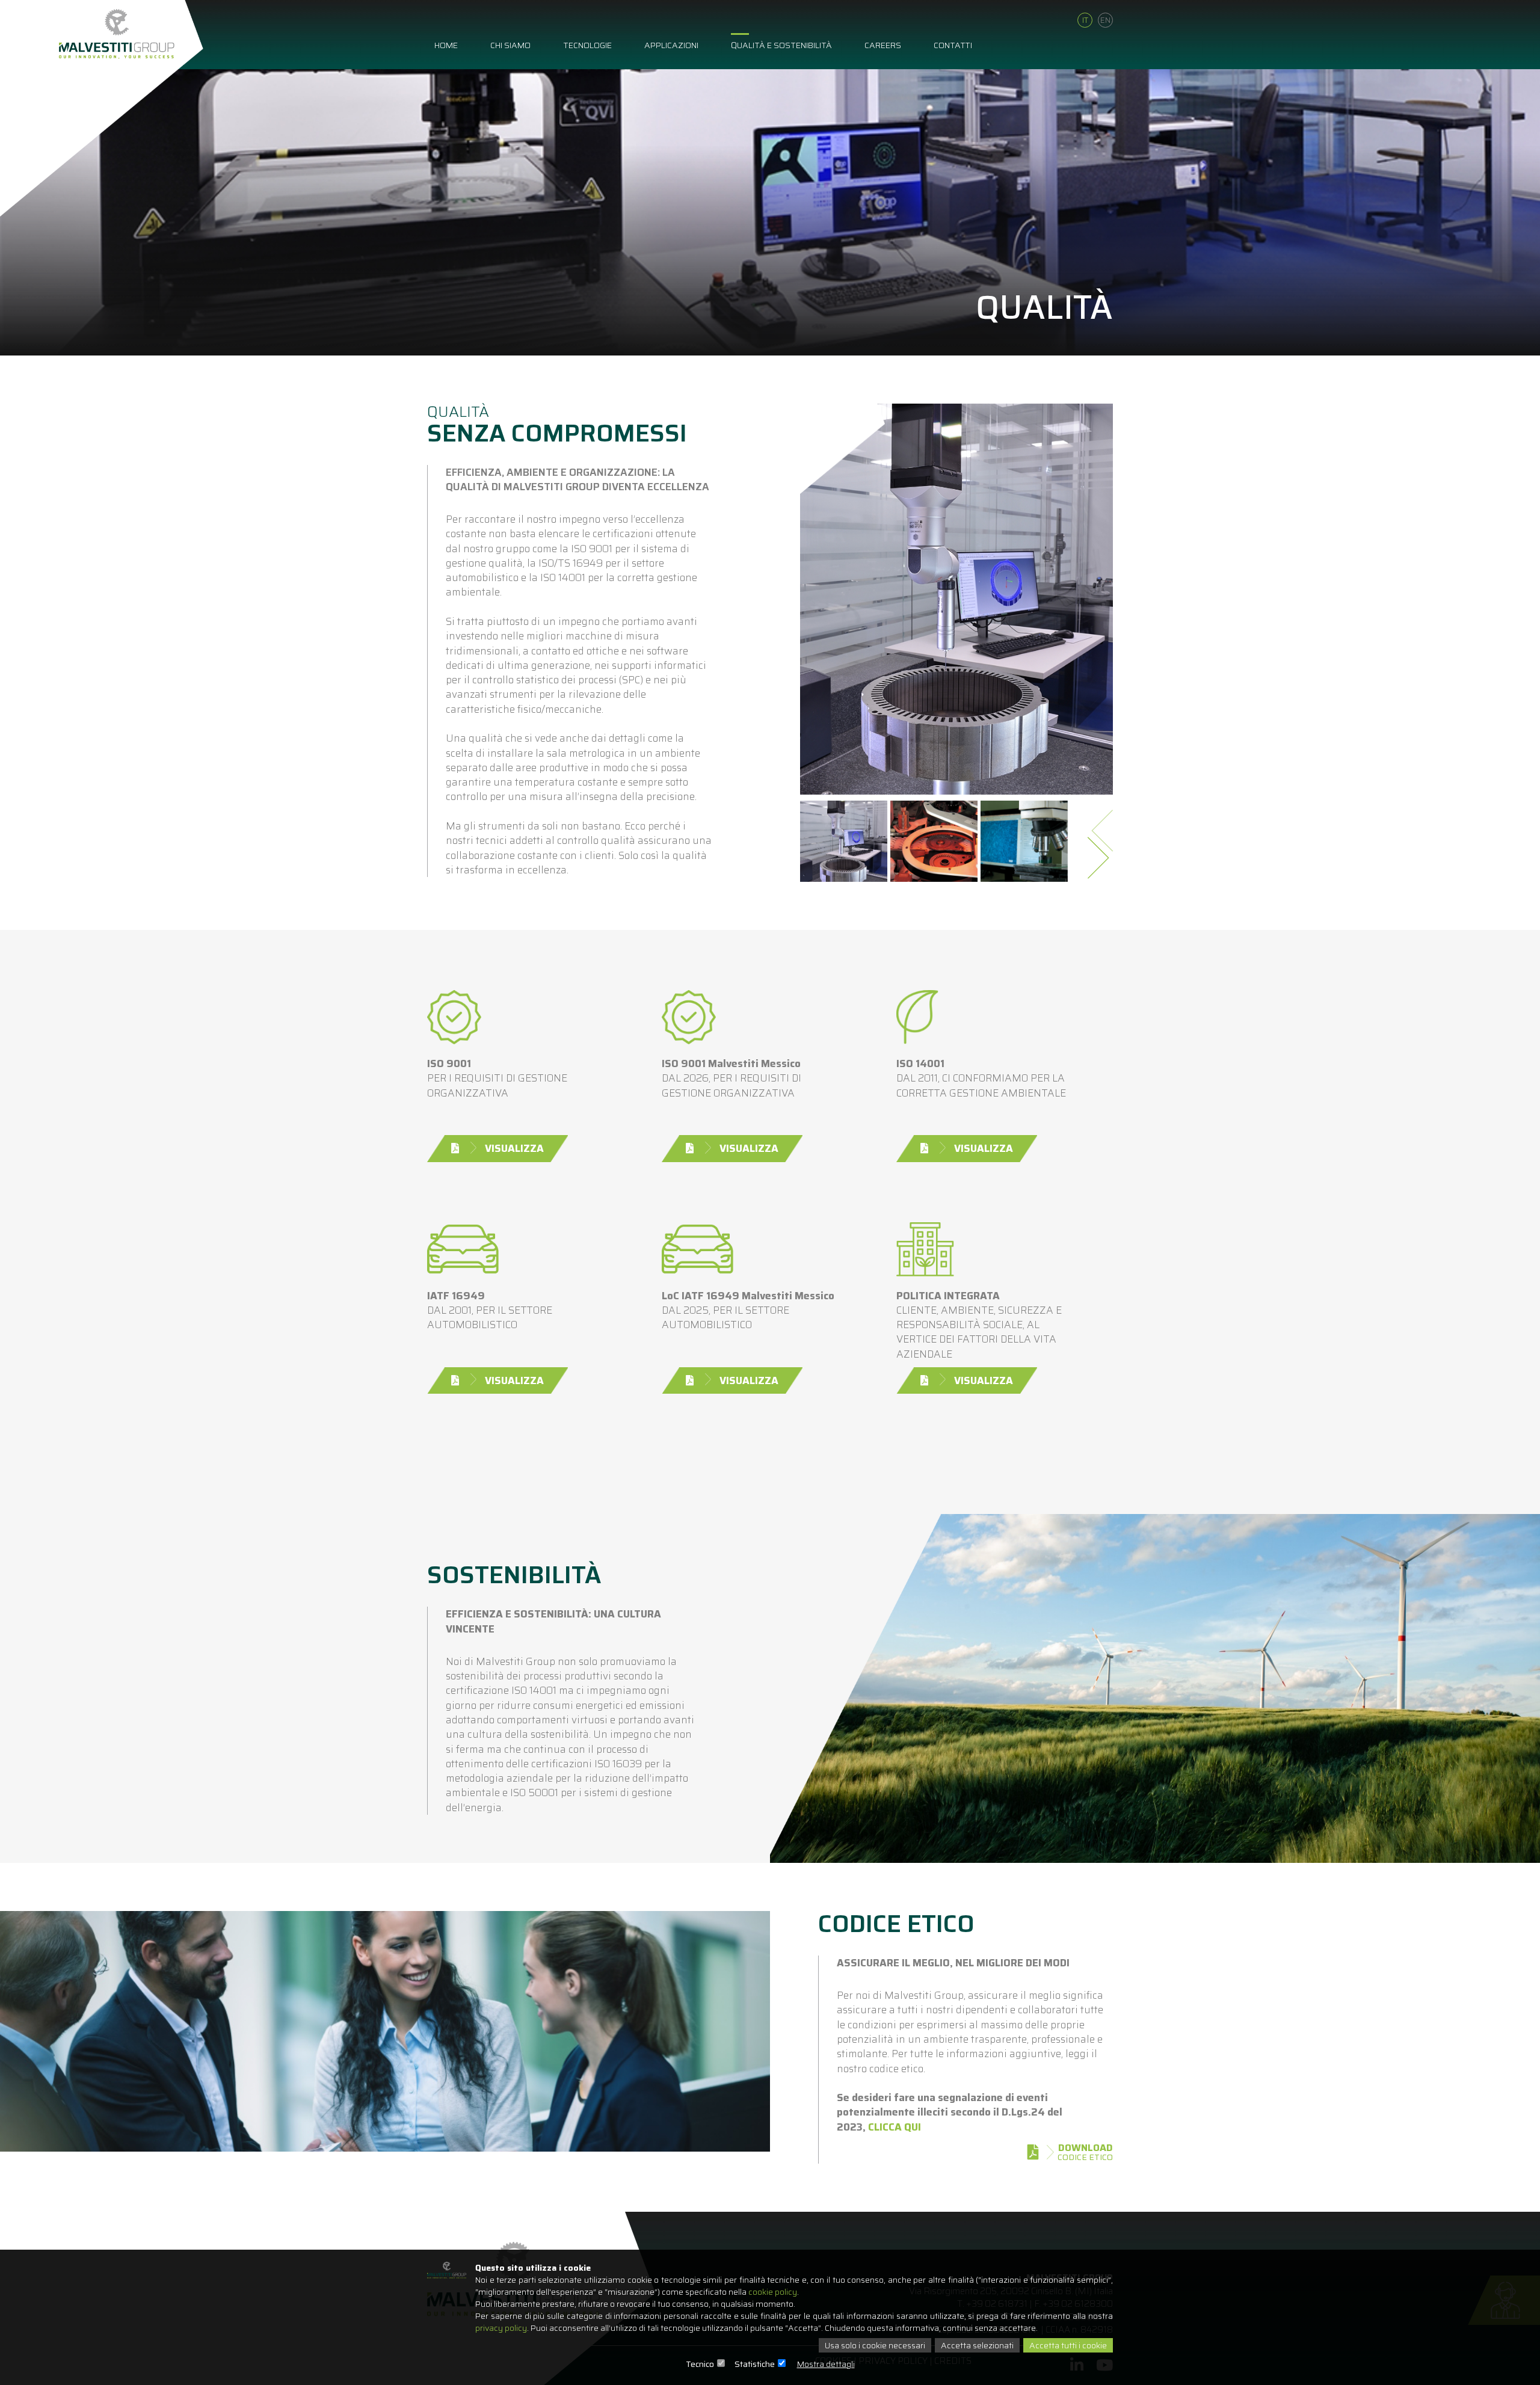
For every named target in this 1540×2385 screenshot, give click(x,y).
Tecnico (700, 2364)
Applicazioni (671, 45)
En (1105, 20)
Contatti (953, 45)
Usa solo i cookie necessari (875, 2345)
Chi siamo (510, 45)
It (1085, 20)
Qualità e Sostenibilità (781, 45)
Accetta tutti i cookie (1068, 2345)
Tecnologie (587, 45)
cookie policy (773, 2292)
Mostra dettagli (826, 2364)
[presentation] (1104, 826)
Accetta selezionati (977, 2345)
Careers (883, 45)
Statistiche (755, 2364)
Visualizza (514, 1148)
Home (446, 45)
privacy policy (501, 2328)
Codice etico (1085, 2153)
